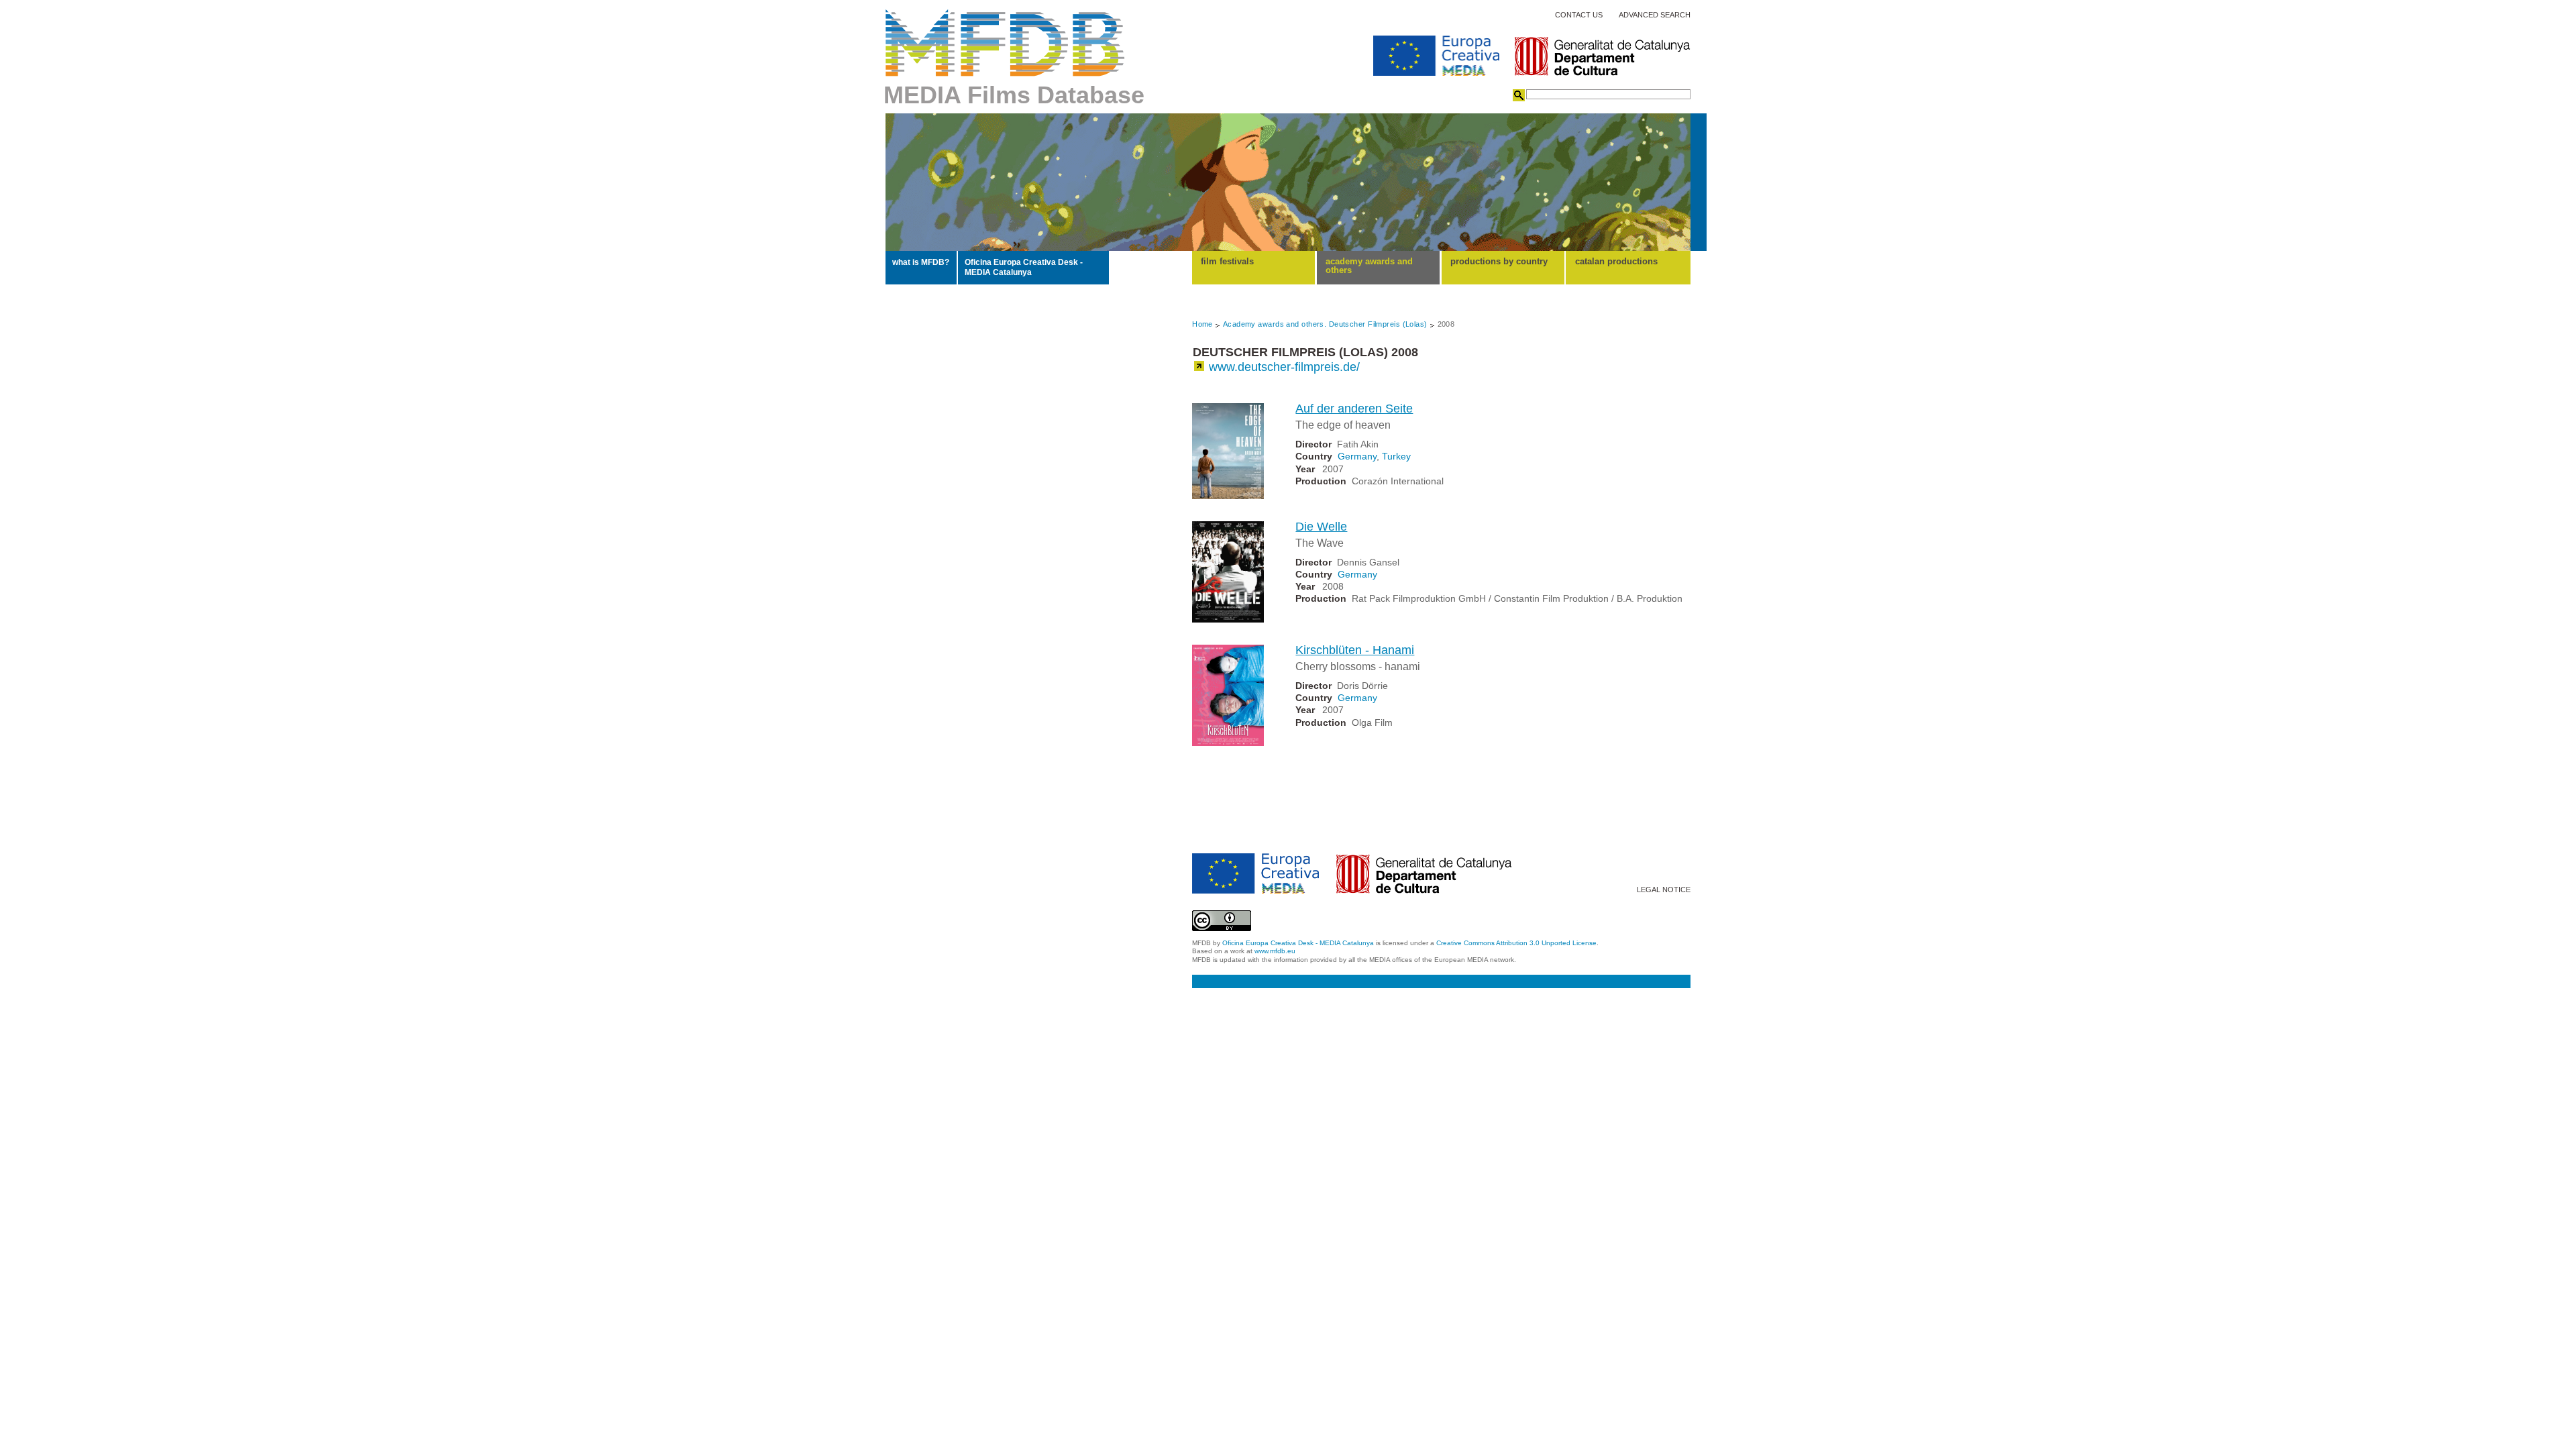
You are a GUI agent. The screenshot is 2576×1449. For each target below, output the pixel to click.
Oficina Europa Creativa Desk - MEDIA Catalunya (1024, 267)
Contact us (1579, 15)
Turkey (1396, 456)
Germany (1357, 456)
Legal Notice (1664, 890)
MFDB (1005, 43)
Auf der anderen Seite (1354, 409)
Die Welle (1321, 527)
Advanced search (1655, 15)
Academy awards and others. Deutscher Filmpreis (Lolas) (1325, 324)
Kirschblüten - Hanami (1355, 650)
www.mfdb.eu (1275, 951)
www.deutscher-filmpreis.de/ (1284, 367)
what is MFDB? (921, 262)
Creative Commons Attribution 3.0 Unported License (1516, 943)
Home (1202, 324)
